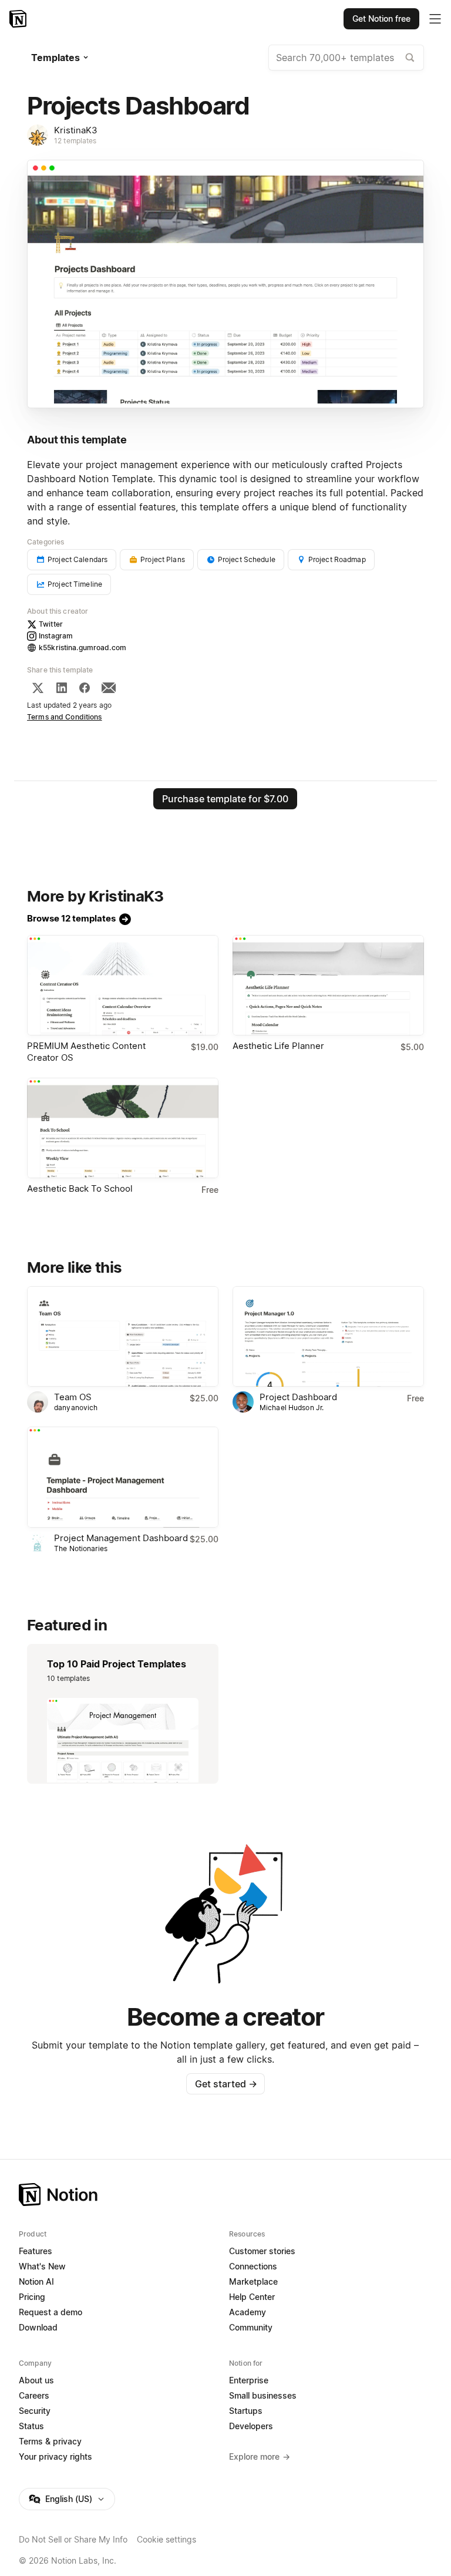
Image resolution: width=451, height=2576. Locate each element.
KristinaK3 (76, 130)
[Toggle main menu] (435, 19)
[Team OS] (123, 1336)
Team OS (73, 1397)
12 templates (75, 141)
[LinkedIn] (62, 688)
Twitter (51, 624)
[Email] (109, 688)
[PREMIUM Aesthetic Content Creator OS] (123, 985)
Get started (226, 2084)
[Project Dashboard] (328, 1336)
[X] (38, 688)
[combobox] (346, 58)
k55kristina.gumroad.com (83, 648)
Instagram (56, 636)
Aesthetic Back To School (80, 1188)
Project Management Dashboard (121, 1538)
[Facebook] (85, 688)
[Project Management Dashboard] (123, 1477)
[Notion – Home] (19, 19)
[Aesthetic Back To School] (123, 1128)
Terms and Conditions (65, 717)
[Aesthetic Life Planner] (328, 985)
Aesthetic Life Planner (278, 1046)
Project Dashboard (298, 1397)
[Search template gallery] (410, 58)
